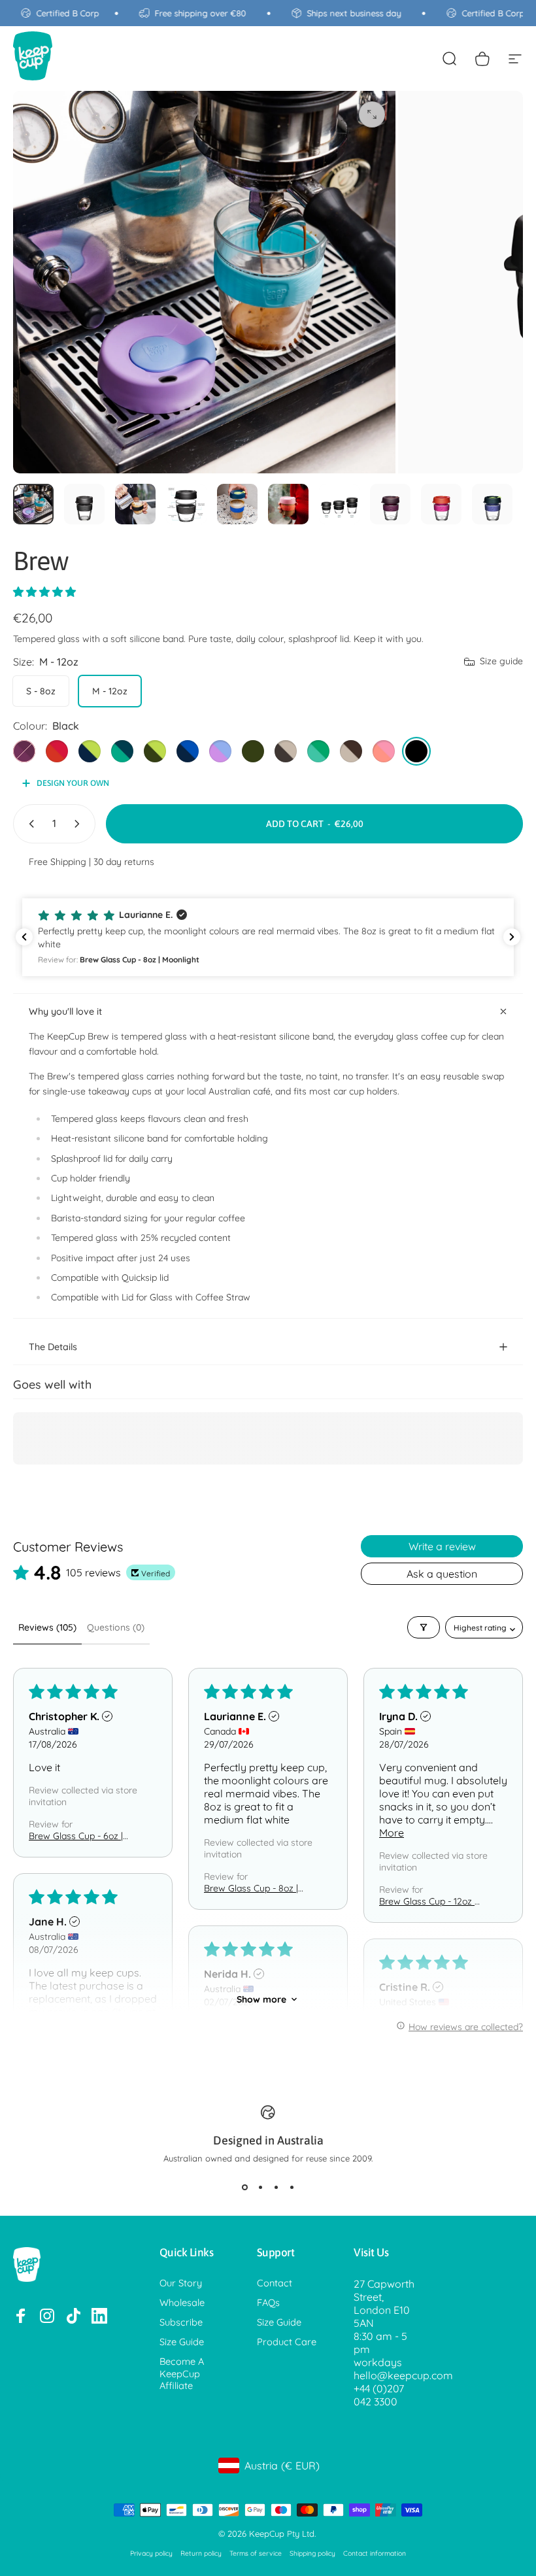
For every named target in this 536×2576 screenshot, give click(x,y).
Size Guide (182, 2342)
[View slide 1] (244, 2187)
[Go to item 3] (135, 504)
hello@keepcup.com (403, 2375)
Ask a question (442, 1574)
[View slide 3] (276, 2187)
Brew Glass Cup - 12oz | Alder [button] (428, 1901)
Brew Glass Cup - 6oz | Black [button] (76, 1836)
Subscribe (181, 2322)
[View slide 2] (260, 2187)
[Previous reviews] (24, 937)
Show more (261, 1999)
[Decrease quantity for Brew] (29, 824)
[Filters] (424, 1627)
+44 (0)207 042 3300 (379, 2395)
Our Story (181, 2283)
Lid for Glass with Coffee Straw (186, 1297)
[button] (44, 592)
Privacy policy (151, 2553)
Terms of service (256, 2553)
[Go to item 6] (288, 504)
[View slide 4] (292, 2187)
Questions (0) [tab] (116, 1627)
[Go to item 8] (390, 504)
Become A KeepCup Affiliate (182, 2373)
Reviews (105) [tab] (47, 1627)
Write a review (442, 1546)
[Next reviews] (512, 937)
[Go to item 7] (339, 504)
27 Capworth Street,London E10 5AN (384, 2303)
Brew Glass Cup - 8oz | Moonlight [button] (251, 1888)
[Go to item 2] (84, 504)
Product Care (287, 2342)
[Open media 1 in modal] (372, 114)
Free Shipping (58, 862)
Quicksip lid (145, 1278)
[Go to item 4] (186, 504)
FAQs (268, 2303)
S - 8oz (41, 691)
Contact (275, 2283)
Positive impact (83, 1258)
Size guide (501, 661)
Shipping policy (312, 2553)
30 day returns (124, 862)
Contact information (375, 2553)
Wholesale (182, 2303)
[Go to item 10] (492, 504)
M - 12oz (110, 691)
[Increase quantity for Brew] (80, 824)
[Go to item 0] (33, 504)
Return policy (201, 2553)
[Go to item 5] (237, 504)
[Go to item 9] (441, 504)
